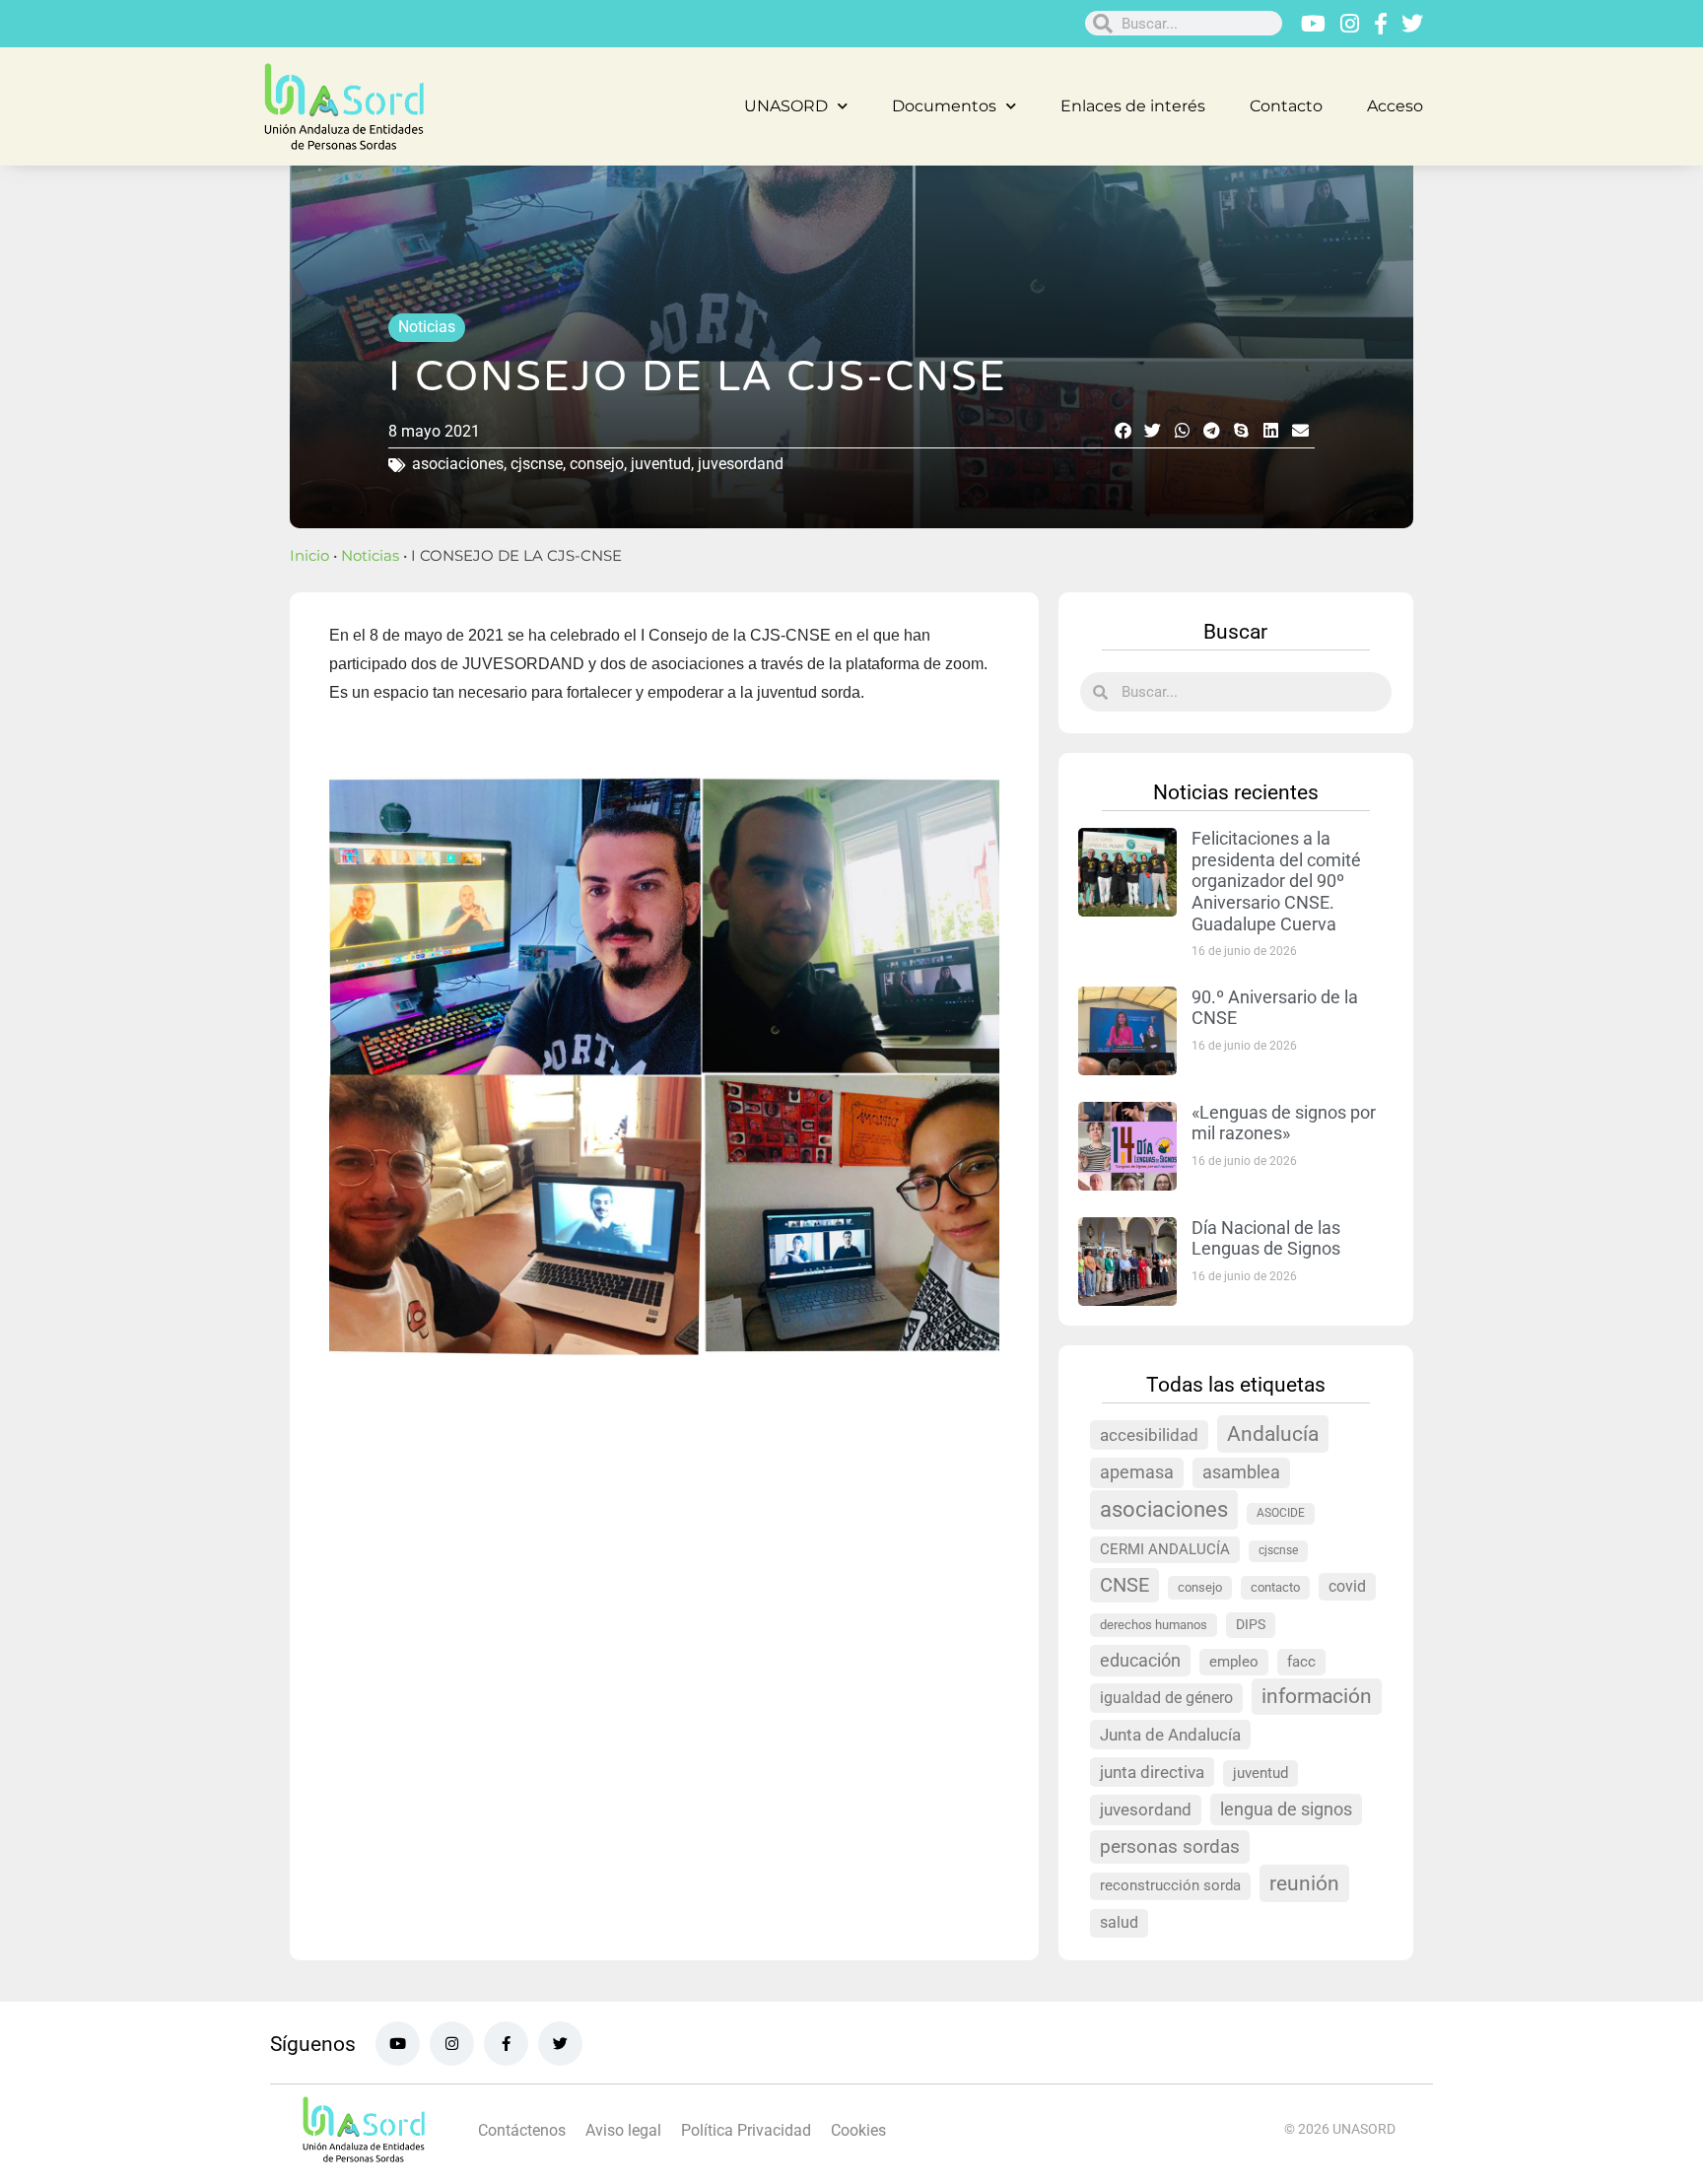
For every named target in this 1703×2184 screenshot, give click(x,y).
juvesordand (741, 464)
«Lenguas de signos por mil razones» (1284, 1123)
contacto (1275, 1587)
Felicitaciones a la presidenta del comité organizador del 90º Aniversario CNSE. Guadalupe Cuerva (1276, 881)
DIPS (1251, 1625)
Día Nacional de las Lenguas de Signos (1266, 1238)
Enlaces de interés (1133, 106)
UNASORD (786, 106)
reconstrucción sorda (1170, 1885)
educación (1140, 1660)
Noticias (427, 327)
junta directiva (1152, 1772)
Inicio (309, 555)
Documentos (944, 106)
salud (1119, 1922)
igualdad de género (1166, 1698)
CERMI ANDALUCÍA (1165, 1549)
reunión (1304, 1883)
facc (1301, 1662)
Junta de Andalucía (1170, 1735)
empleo (1234, 1662)
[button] (1123, 430)
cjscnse (537, 464)
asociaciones (458, 464)
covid (1347, 1586)
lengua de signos (1286, 1809)
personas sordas (1170, 1846)
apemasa (1137, 1472)
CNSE (1124, 1585)
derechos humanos (1154, 1625)
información (1317, 1696)
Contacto (1286, 106)
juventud (661, 464)
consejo (597, 464)
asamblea (1241, 1472)
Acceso (1395, 106)
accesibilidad (1149, 1435)
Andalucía (1273, 1433)
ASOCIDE (1281, 1513)
